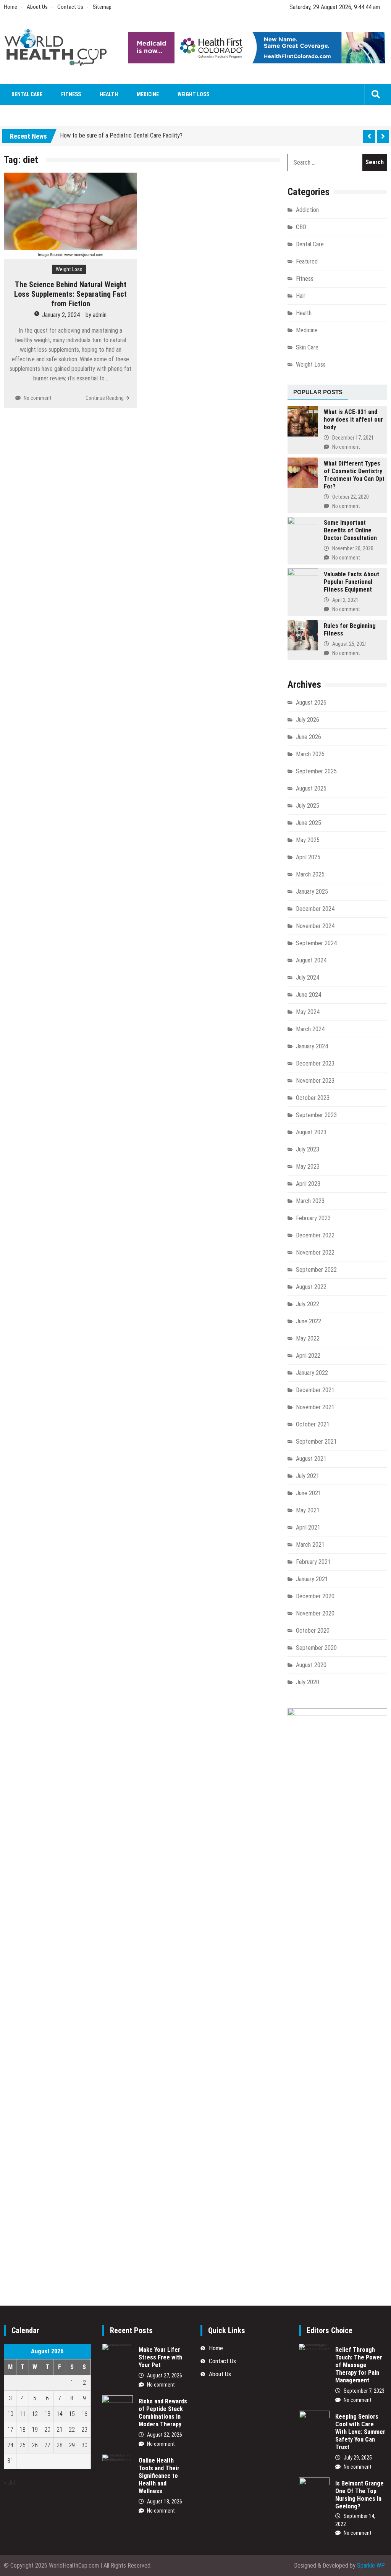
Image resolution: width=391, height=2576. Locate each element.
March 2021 (310, 1545)
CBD (301, 227)
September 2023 (316, 1115)
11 (23, 2414)
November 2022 (315, 1252)
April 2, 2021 (345, 600)
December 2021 (315, 1390)
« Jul (9, 2483)
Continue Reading (105, 398)
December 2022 (315, 1235)
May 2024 (308, 1012)
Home (11, 7)
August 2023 (311, 1132)
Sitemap (102, 7)
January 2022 (312, 1373)
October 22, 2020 (351, 497)
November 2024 (315, 926)
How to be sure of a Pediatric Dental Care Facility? (121, 135)
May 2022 (308, 1338)
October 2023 (313, 1098)
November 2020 (315, 1613)
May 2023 (308, 1167)
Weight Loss (193, 94)
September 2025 (316, 771)
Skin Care (307, 347)
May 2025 (308, 840)
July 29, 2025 (358, 2458)
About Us (37, 7)
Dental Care (27, 94)
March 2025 (310, 874)
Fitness (71, 94)
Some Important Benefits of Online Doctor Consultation (350, 530)
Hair (301, 296)
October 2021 (313, 1424)
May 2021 (308, 1510)
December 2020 (315, 1596)
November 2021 (315, 1407)
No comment (38, 398)
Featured (307, 261)
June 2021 (309, 1493)
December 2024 (315, 909)
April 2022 (308, 1356)
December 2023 (315, 1063)
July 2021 (308, 1476)
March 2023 (310, 1201)
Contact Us (70, 7)
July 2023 (308, 1149)
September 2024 (316, 943)
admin (100, 315)
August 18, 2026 (165, 2502)
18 (23, 2430)
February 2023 (313, 1218)
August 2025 (311, 788)
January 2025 (312, 892)
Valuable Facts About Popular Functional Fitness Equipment (351, 582)
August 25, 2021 (350, 644)
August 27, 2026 (165, 2375)
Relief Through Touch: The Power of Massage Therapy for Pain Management (359, 2365)
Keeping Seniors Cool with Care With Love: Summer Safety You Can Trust (360, 2432)
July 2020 (308, 1682)
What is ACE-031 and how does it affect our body (353, 420)
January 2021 (312, 1579)
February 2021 (313, 1562)
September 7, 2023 (364, 2391)
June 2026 (309, 737)
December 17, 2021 (353, 438)
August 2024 (311, 960)
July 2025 (308, 806)
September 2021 (316, 1442)
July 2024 (308, 978)
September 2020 (316, 1648)
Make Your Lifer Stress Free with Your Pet (160, 2357)
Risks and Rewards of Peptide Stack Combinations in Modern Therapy (163, 2413)
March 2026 (310, 754)
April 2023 (308, 1184)
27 (47, 2445)
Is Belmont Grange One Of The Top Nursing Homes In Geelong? (359, 2495)
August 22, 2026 (165, 2435)
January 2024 (312, 1046)
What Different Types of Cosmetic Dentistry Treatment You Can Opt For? (354, 475)
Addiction (307, 210)
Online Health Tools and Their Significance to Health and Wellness (159, 2476)
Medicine (148, 94)
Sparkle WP (371, 2565)
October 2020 (313, 1631)
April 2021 (308, 1527)
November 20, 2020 (353, 548)
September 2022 (316, 1270)
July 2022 (308, 1304)
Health (109, 94)
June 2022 (309, 1321)
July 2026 (308, 720)
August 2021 (311, 1459)
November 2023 (315, 1081)
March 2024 (310, 1029)
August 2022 (311, 1287)
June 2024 (309, 995)
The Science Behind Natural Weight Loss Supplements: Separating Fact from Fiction (70, 294)
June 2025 (309, 823)
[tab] (318, 393)
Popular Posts (318, 392)
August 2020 (311, 1665)
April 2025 (308, 857)
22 (72, 2430)
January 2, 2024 (61, 315)
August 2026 (311, 703)
